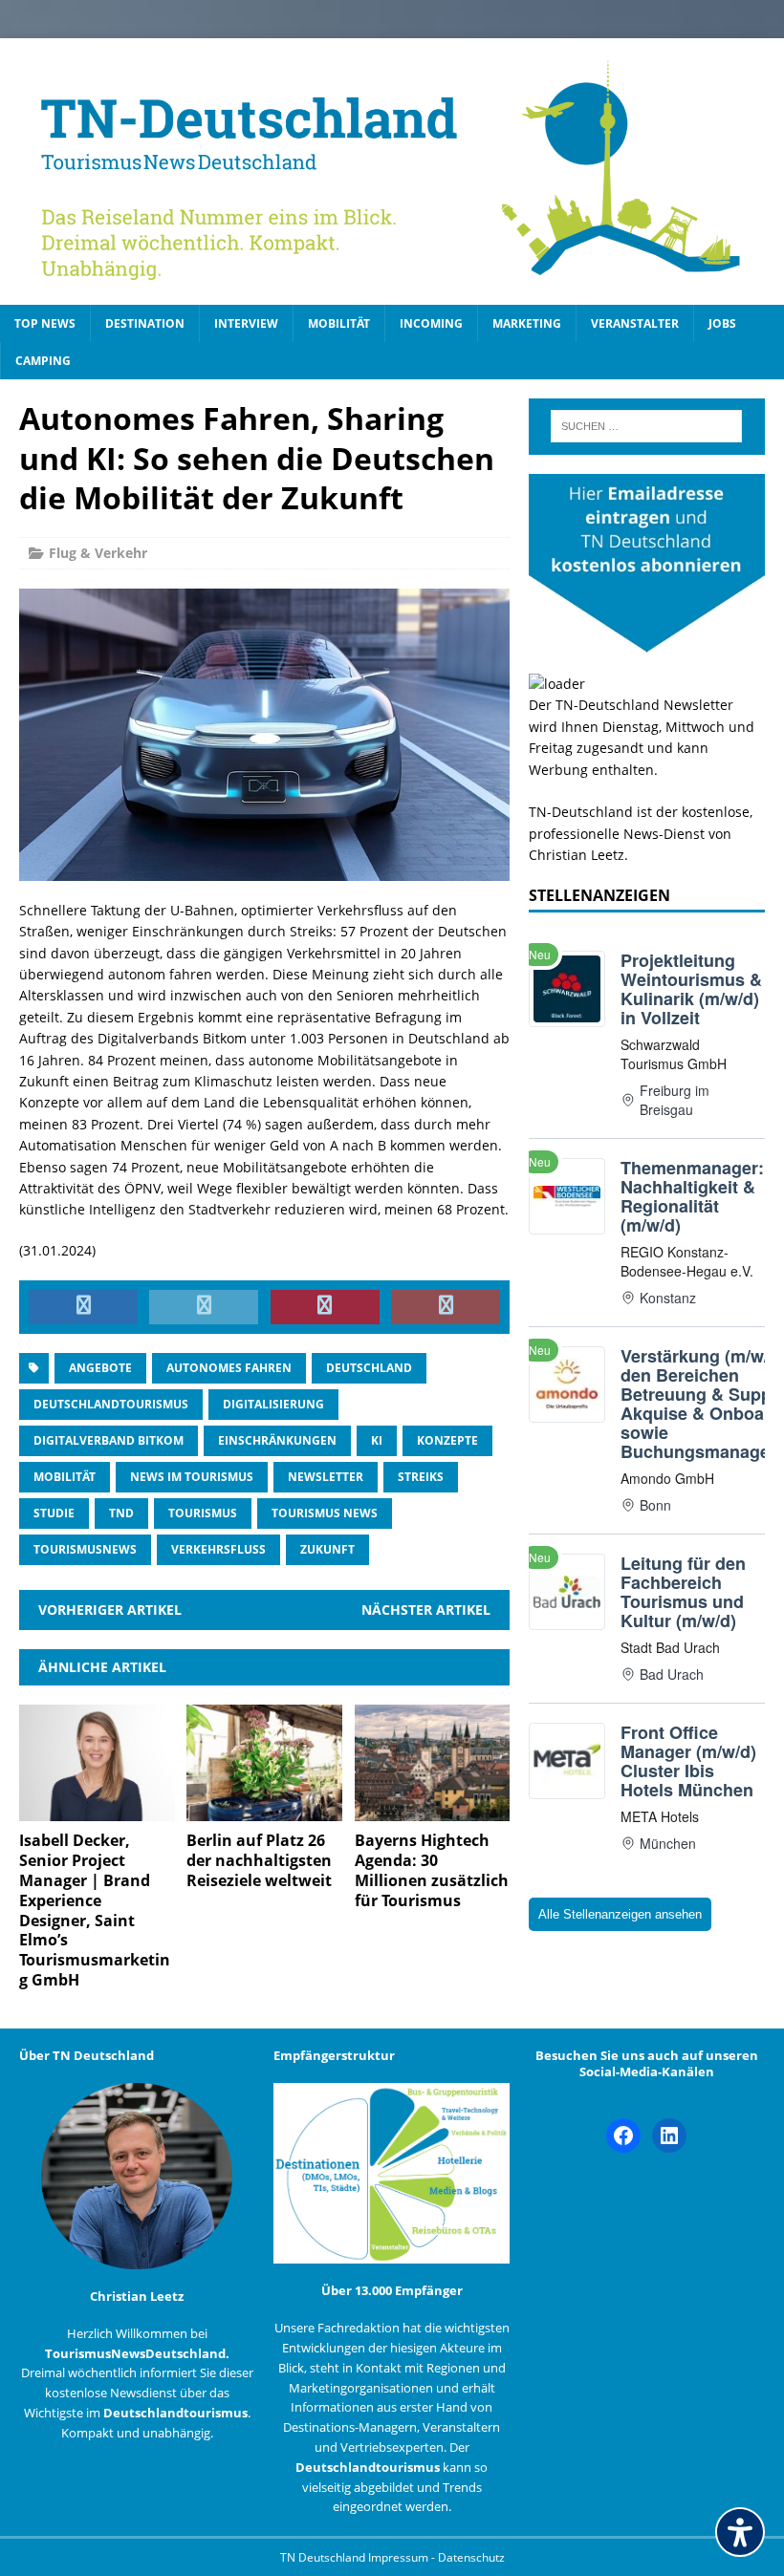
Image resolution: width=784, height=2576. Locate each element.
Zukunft (327, 1549)
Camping (43, 361)
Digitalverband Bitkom (109, 1440)
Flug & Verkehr (98, 553)
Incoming (431, 323)
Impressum (400, 2557)
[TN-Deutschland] (392, 172)
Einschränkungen (277, 1440)
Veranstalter (635, 323)
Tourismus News (325, 1513)
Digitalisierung (273, 1404)
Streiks (421, 1477)
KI (377, 1440)
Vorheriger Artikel (110, 1610)
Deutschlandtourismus (111, 1404)
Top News (45, 323)
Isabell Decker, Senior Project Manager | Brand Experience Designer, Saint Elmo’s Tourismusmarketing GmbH (95, 1910)
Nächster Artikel (426, 1610)
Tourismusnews (85, 1549)
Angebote (100, 1368)
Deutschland (369, 1368)
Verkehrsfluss (218, 1549)
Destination (145, 323)
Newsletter (326, 1477)
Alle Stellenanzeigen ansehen (620, 1914)
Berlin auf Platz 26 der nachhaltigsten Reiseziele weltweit (259, 1860)
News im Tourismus (192, 1477)
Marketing (527, 323)
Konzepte (447, 1440)
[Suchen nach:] (646, 426)
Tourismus (203, 1513)
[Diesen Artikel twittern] (204, 1307)
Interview (246, 323)
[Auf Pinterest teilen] (325, 1307)
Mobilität (339, 323)
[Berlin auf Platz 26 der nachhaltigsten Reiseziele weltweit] (264, 1810)
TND (121, 1513)
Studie (54, 1513)
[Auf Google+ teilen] (446, 1307)
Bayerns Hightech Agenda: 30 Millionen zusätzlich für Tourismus (432, 1870)
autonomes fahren (229, 1368)
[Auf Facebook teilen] (83, 1307)
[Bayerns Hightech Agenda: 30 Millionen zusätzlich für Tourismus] (433, 1810)
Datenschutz (471, 2557)
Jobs (722, 323)
